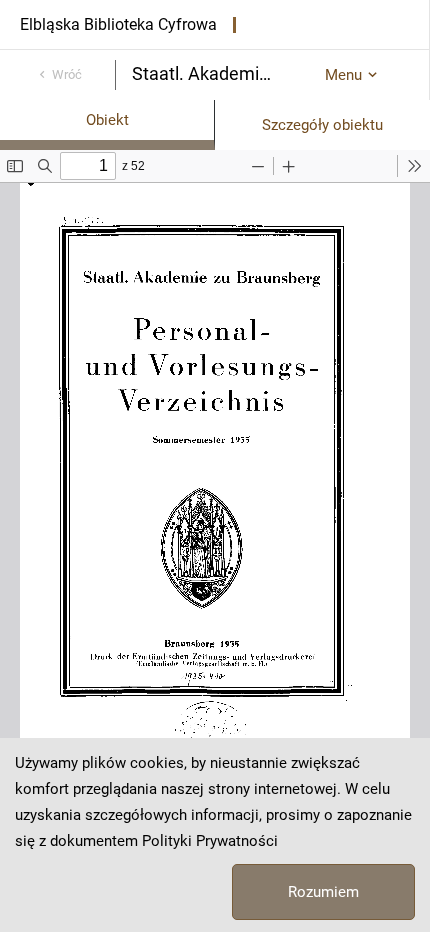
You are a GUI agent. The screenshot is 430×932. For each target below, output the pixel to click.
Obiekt (107, 120)
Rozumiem (323, 892)
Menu (343, 75)
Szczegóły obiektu (322, 125)
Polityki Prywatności (210, 841)
